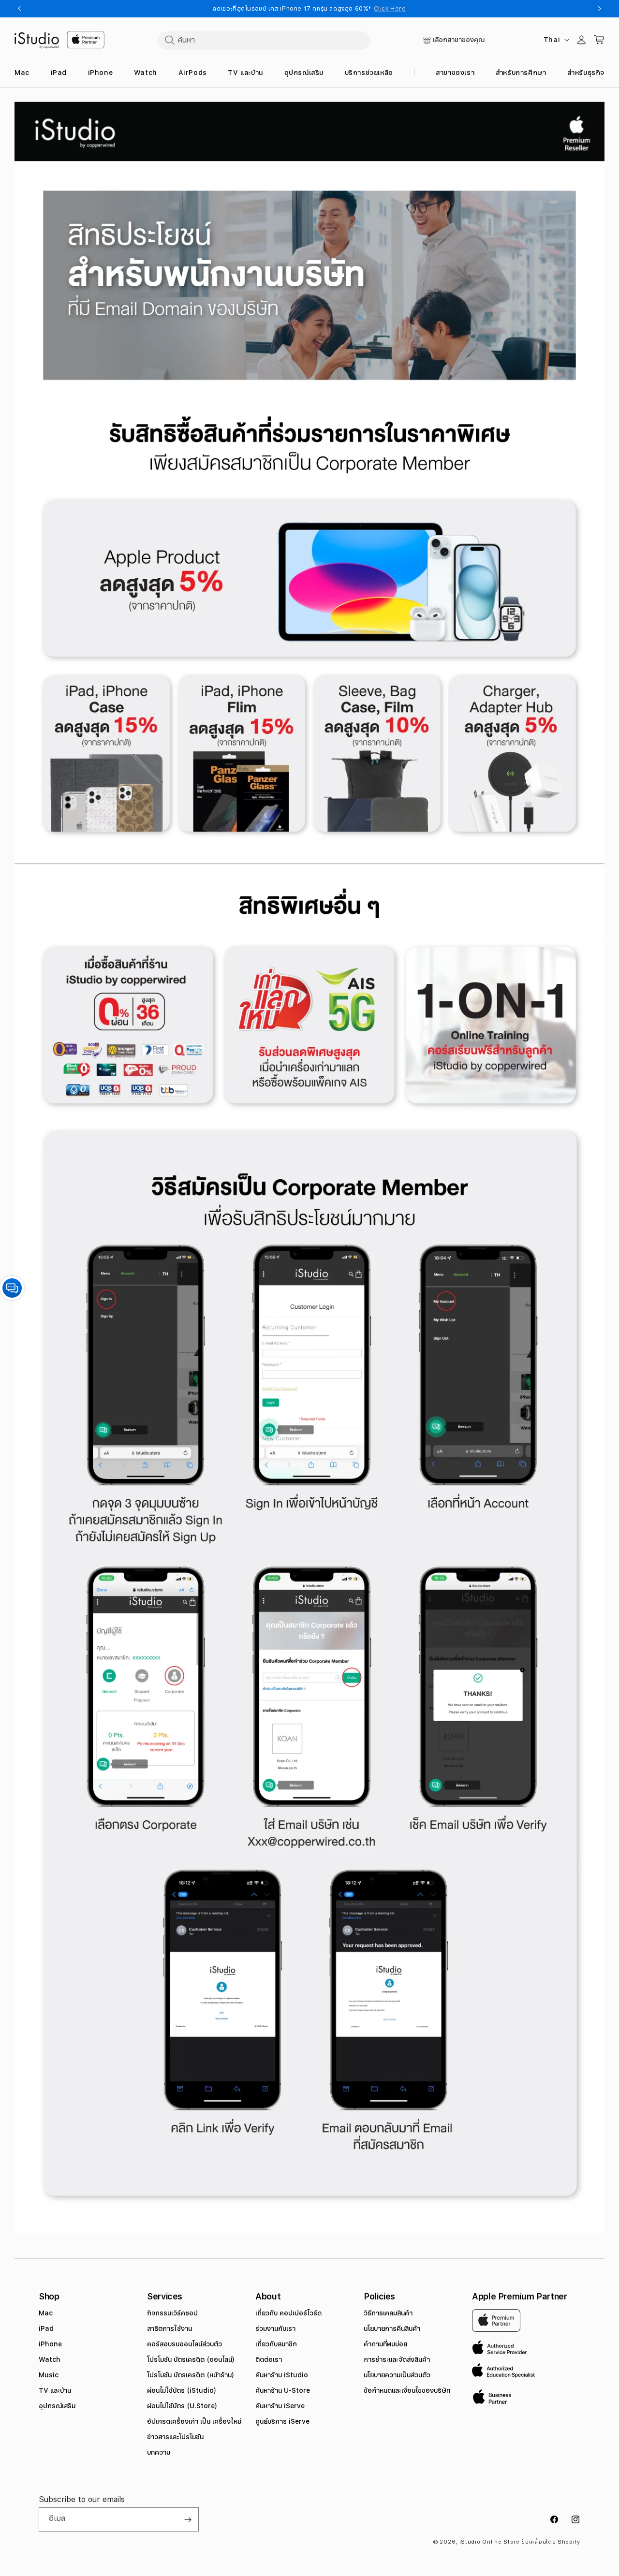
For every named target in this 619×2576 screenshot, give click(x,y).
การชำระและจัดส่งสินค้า (397, 2359)
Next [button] (600, 9)
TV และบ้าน (55, 2390)
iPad (46, 2328)
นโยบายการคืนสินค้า (392, 2328)
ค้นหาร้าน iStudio (282, 2375)
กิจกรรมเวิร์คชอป (172, 2313)
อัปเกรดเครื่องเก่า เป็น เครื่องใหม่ (194, 2421)
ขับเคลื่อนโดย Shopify (551, 2542)
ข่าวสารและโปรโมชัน (175, 2437)
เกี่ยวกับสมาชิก (276, 2344)
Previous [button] (19, 9)
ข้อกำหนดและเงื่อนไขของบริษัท (407, 2390)
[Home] (37, 41)
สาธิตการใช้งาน (169, 2328)
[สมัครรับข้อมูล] (188, 2519)
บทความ (159, 2452)
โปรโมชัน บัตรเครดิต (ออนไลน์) (191, 2359)
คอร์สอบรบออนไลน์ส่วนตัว (184, 2344)
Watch (50, 2359)
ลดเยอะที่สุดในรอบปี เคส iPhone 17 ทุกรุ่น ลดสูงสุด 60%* (309, 9)
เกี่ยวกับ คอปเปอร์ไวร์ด (288, 2313)
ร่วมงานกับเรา (275, 2328)
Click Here (390, 9)
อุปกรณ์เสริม (57, 2406)
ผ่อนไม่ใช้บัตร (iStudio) (182, 2390)
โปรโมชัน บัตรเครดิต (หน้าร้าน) (191, 2375)
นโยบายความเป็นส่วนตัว (397, 2375)
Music (49, 2375)
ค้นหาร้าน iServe (280, 2406)
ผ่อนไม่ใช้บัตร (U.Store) (182, 2406)
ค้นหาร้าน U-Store (283, 2390)
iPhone (50, 2344)
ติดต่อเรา (269, 2359)
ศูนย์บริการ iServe (282, 2421)
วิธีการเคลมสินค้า (388, 2313)
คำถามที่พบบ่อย (385, 2344)
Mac (46, 2313)
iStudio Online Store (490, 2542)
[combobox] (264, 40)
